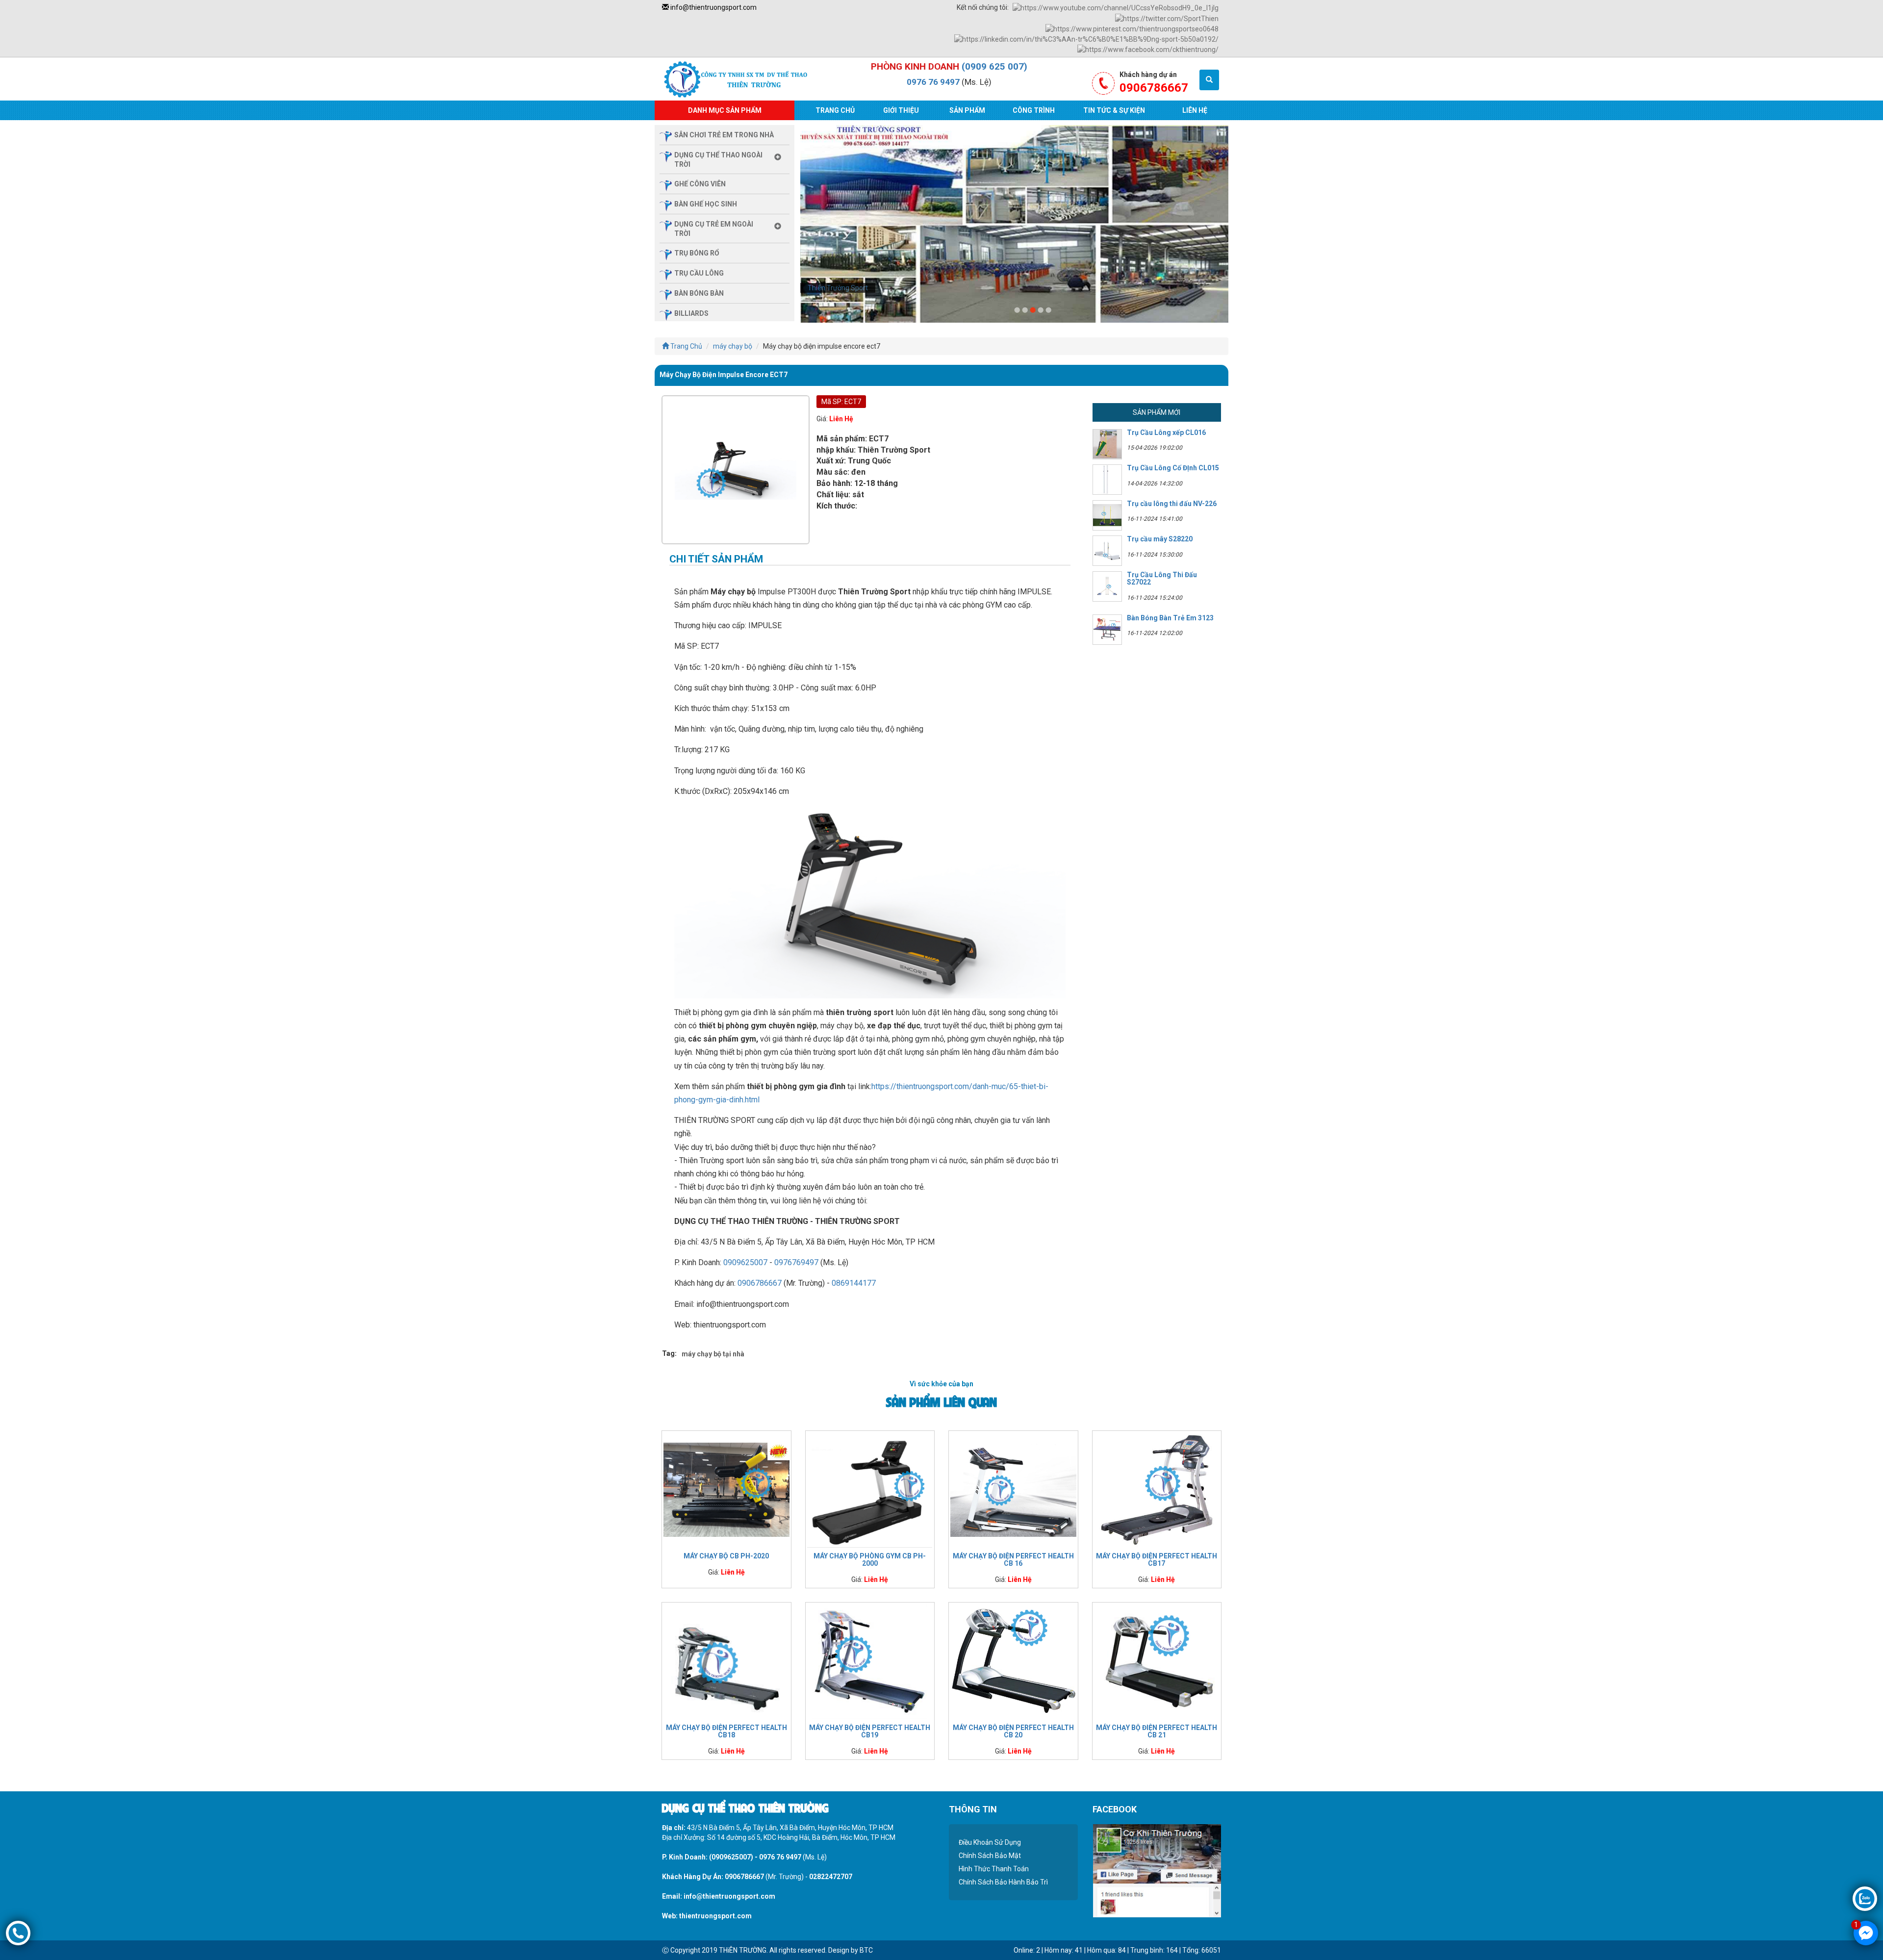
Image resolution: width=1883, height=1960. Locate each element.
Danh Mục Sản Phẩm (725, 110)
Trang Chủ (835, 110)
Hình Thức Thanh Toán (994, 1869)
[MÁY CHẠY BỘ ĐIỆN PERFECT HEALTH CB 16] (1013, 1489)
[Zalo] (1865, 1898)
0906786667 (760, 1283)
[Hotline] (18, 1933)
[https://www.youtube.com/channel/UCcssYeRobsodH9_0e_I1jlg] (1116, 7)
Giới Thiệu (901, 110)
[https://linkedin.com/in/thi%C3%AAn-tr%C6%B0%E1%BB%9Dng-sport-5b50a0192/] (1086, 39)
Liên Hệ (1195, 110)
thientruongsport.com (715, 1916)
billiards (691, 313)
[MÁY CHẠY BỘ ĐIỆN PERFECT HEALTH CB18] (726, 1661)
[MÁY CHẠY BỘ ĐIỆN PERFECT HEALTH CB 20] (1013, 1661)
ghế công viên (700, 184)
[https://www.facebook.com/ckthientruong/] (1148, 49)
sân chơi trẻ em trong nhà (724, 135)
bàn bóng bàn (699, 293)
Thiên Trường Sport (838, 288)
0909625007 (745, 1262)
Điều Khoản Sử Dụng (990, 1842)
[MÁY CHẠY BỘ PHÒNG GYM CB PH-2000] (870, 1489)
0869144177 (854, 1283)
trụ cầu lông (699, 273)
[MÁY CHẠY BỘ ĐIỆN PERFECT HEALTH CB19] (870, 1661)
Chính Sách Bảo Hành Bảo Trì (1003, 1882)
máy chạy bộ (733, 346)
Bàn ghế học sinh (706, 204)
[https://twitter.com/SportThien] (1167, 18)
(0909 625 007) (994, 66)
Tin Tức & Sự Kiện (1114, 110)
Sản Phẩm (967, 110)
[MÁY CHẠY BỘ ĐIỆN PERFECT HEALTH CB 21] (1157, 1661)
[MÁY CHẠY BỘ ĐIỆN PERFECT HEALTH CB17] (1157, 1489)
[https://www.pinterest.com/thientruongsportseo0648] (1132, 28)
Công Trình (1034, 110)
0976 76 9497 (933, 82)
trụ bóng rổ (697, 253)
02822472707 (831, 1877)
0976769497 (796, 1262)
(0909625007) (731, 1857)
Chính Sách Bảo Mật (990, 1856)
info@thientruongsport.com (713, 7)
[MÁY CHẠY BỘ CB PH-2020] (726, 1489)
